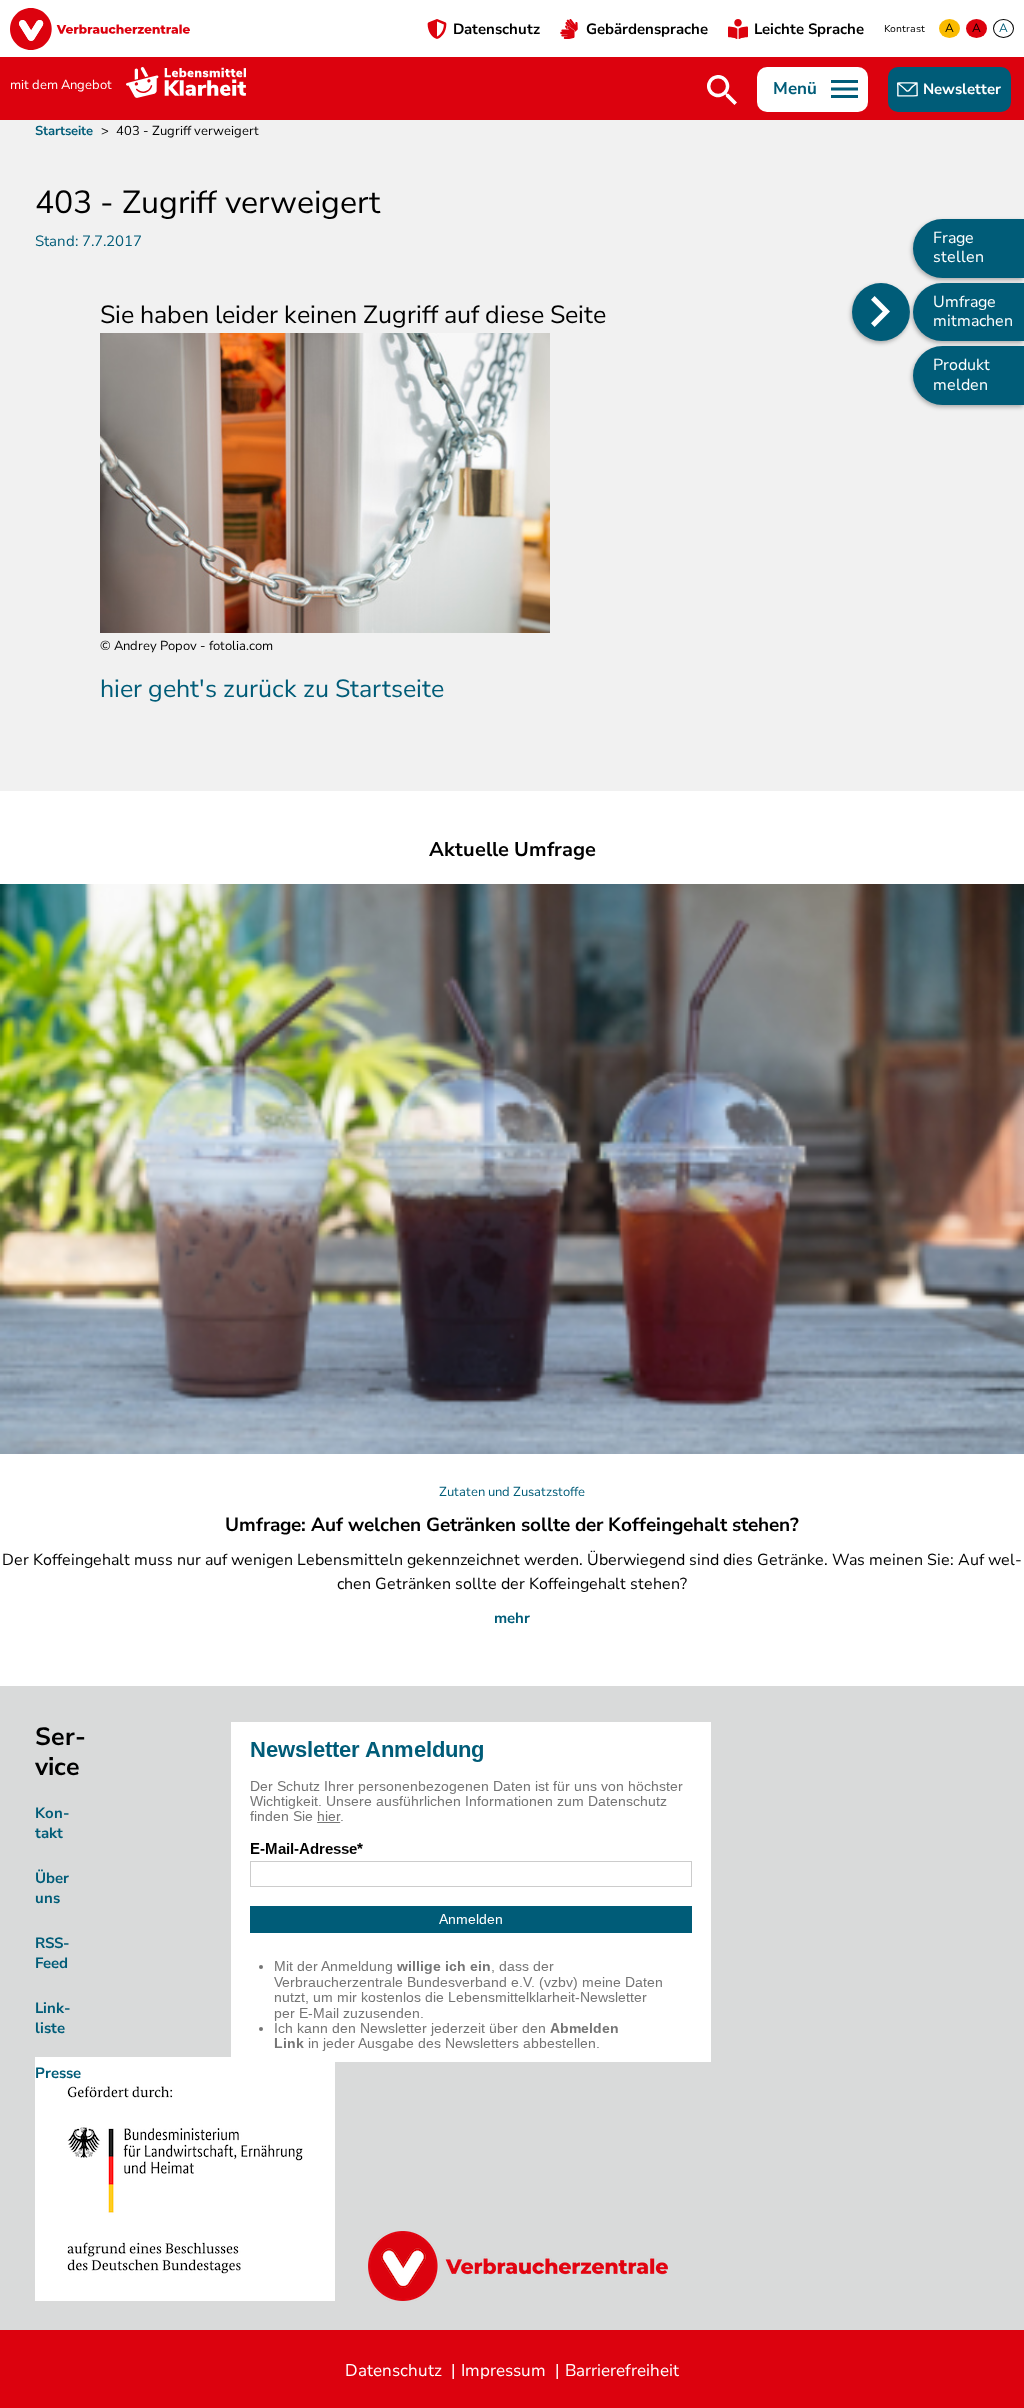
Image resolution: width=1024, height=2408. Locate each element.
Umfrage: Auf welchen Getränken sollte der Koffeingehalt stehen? (512, 1525)
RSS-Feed (52, 1953)
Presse (58, 2073)
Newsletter (962, 89)
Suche (722, 90)
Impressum (503, 2370)
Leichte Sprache (809, 29)
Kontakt (52, 1823)
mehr (512, 1618)
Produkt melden (961, 374)
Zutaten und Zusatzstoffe (512, 1492)
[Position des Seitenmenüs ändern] (881, 312)
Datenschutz (496, 29)
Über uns (52, 1888)
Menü (795, 88)
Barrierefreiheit (622, 2370)
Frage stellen (958, 247)
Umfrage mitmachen (973, 311)
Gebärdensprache (647, 29)
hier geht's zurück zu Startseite (272, 689)
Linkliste (53, 2018)
